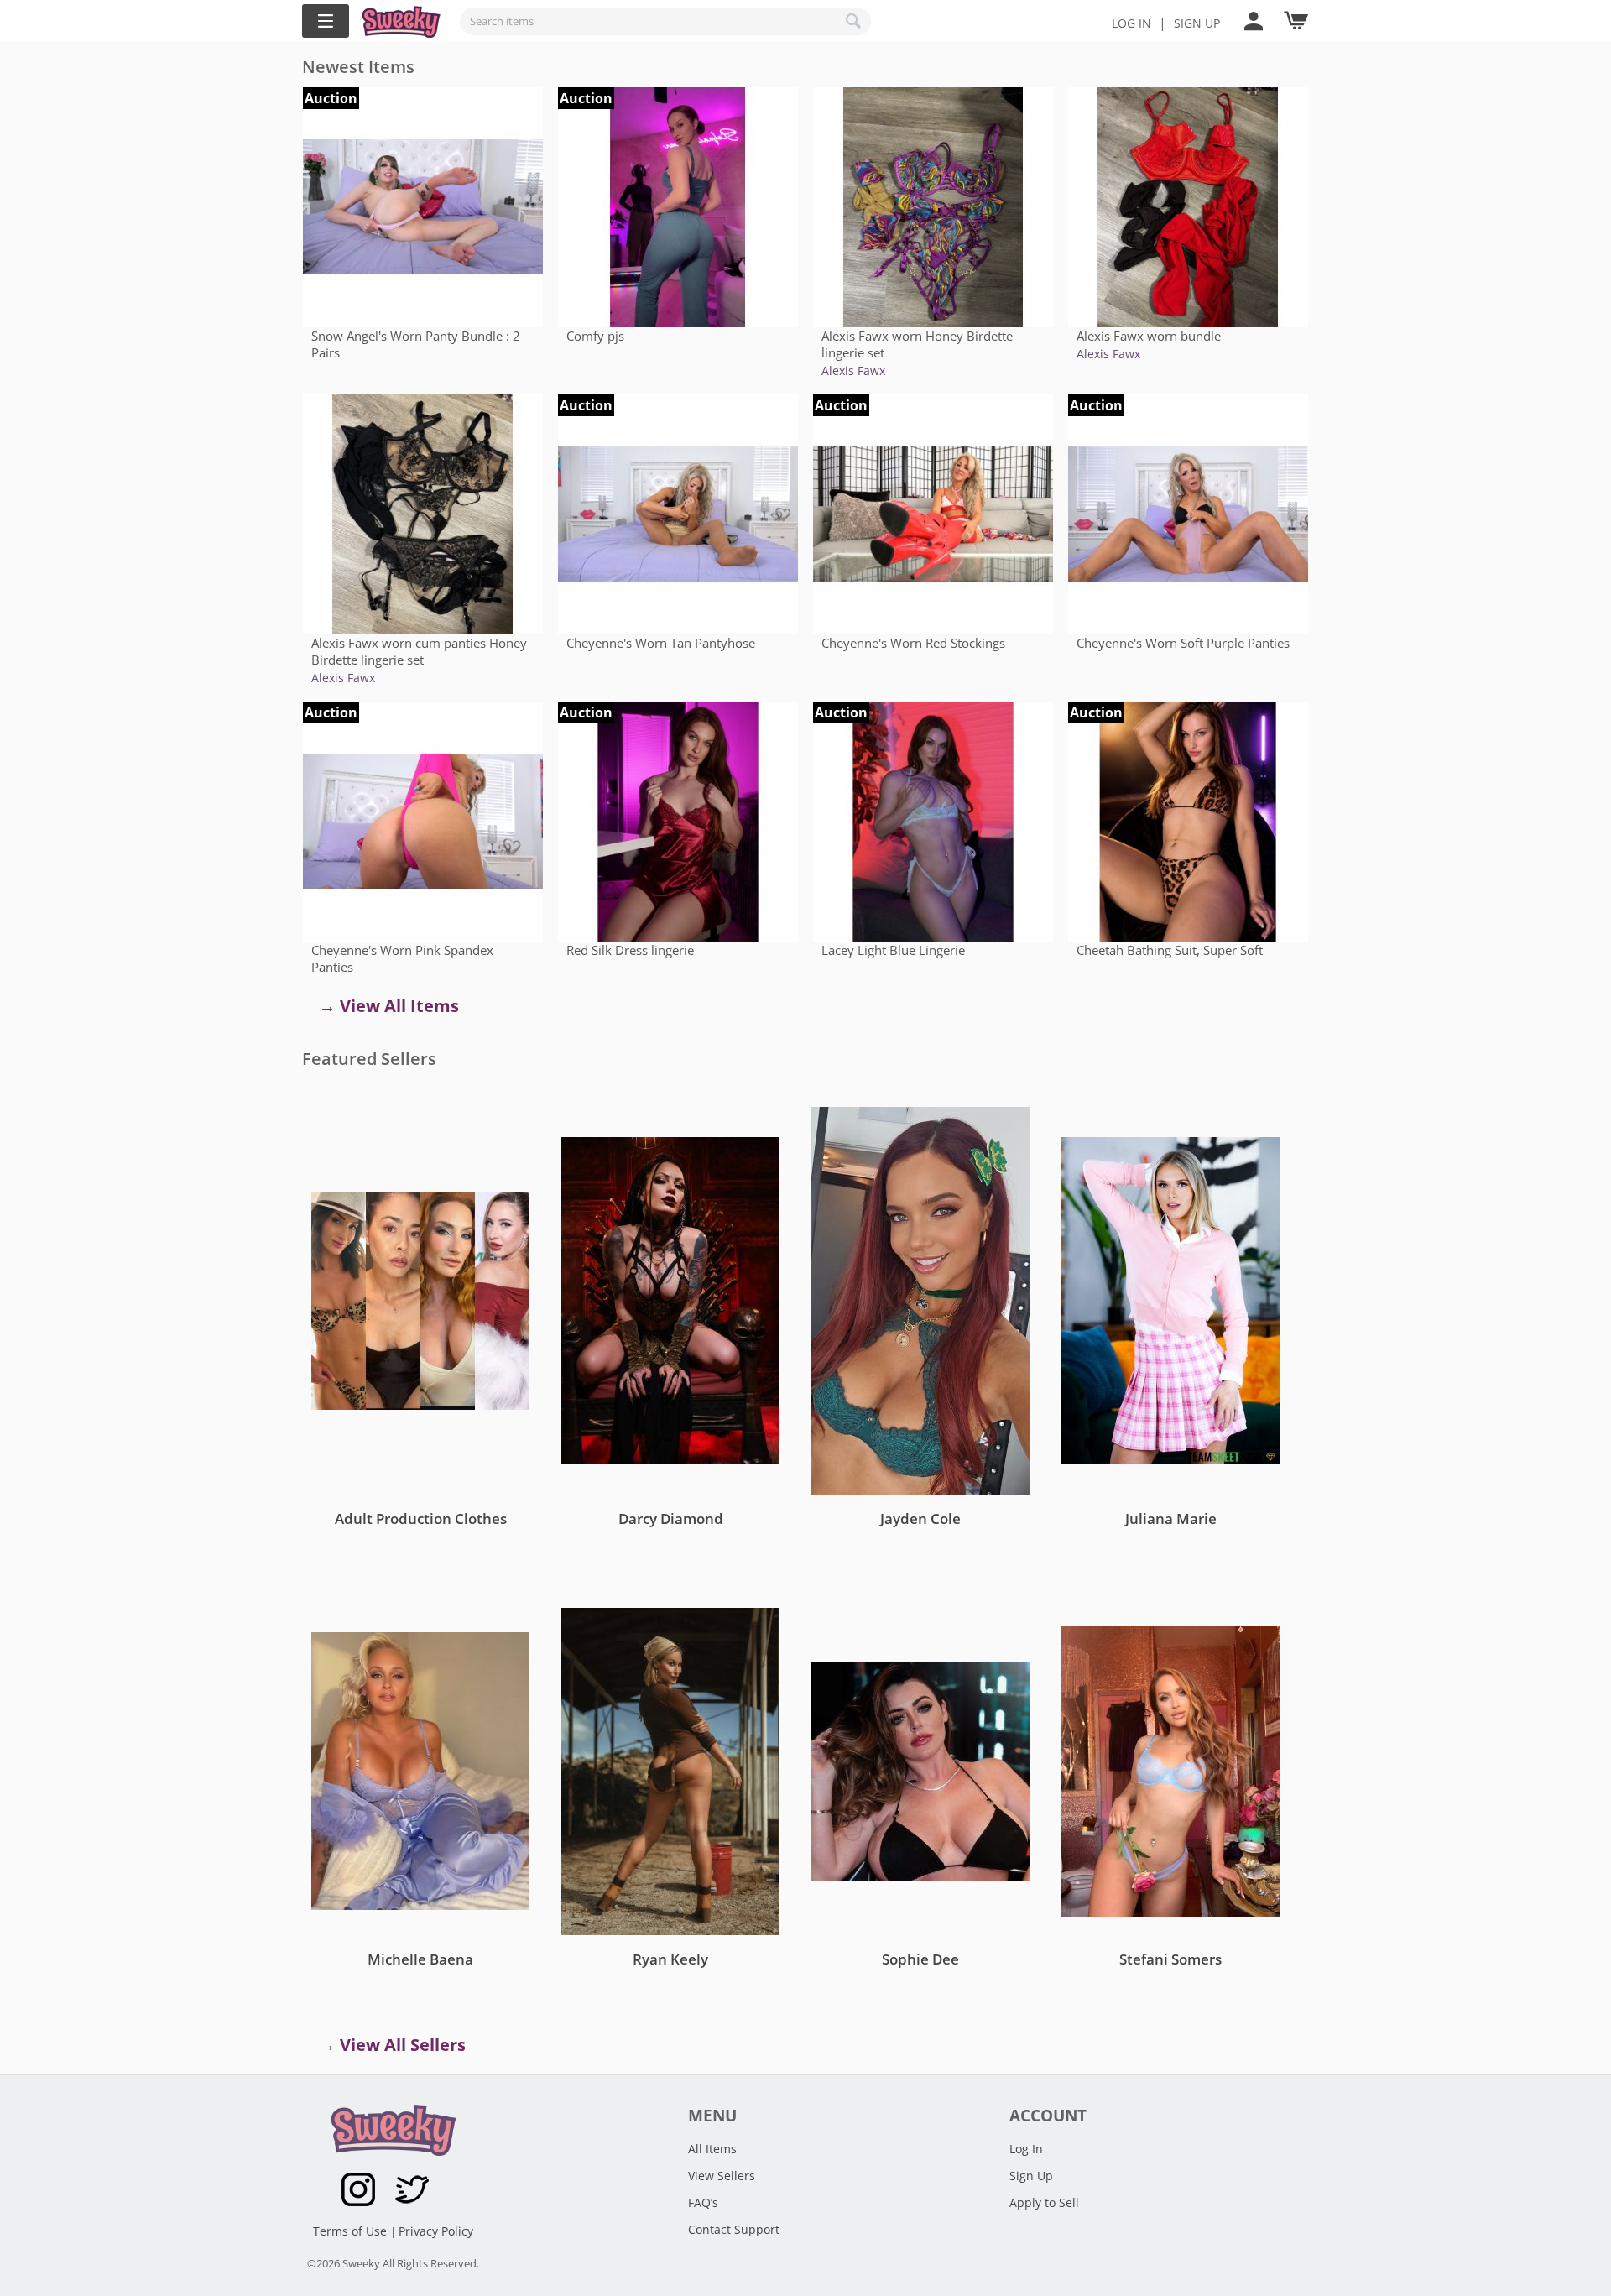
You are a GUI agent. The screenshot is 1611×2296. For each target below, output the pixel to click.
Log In (1131, 23)
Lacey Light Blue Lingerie (893, 950)
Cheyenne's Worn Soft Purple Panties (1183, 643)
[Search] (854, 21)
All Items (712, 2149)
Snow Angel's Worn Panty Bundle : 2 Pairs (416, 344)
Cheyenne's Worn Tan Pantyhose (661, 643)
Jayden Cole (920, 1518)
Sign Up (1031, 2176)
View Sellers (722, 2176)
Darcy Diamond (671, 1518)
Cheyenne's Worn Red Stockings (913, 643)
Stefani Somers (1170, 1959)
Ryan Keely (670, 1959)
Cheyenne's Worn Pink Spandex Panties (402, 958)
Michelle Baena (420, 1959)
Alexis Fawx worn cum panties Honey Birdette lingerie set (419, 651)
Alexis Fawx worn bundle (1149, 336)
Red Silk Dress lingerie (630, 950)
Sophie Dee (920, 1959)
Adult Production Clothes (421, 1518)
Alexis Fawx (853, 370)
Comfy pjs (595, 336)
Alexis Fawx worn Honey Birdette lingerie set (917, 344)
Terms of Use (352, 2231)
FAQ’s (703, 2202)
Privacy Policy (436, 2231)
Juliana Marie (1171, 1518)
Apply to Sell (1044, 2202)
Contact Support (734, 2229)
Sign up (1197, 23)
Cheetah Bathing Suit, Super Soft (1170, 950)
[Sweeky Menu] (326, 21)
